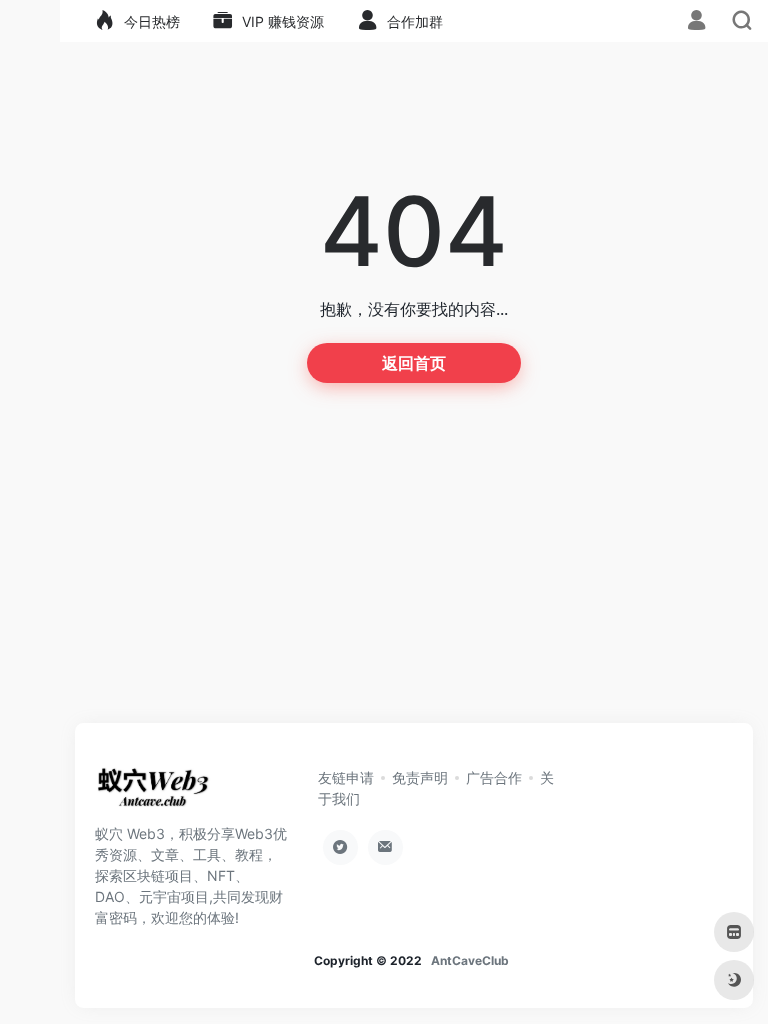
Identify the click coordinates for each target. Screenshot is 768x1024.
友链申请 (346, 777)
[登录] (696, 22)
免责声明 (420, 777)
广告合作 (494, 777)
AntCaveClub (470, 960)
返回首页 (414, 363)
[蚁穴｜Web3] (153, 793)
